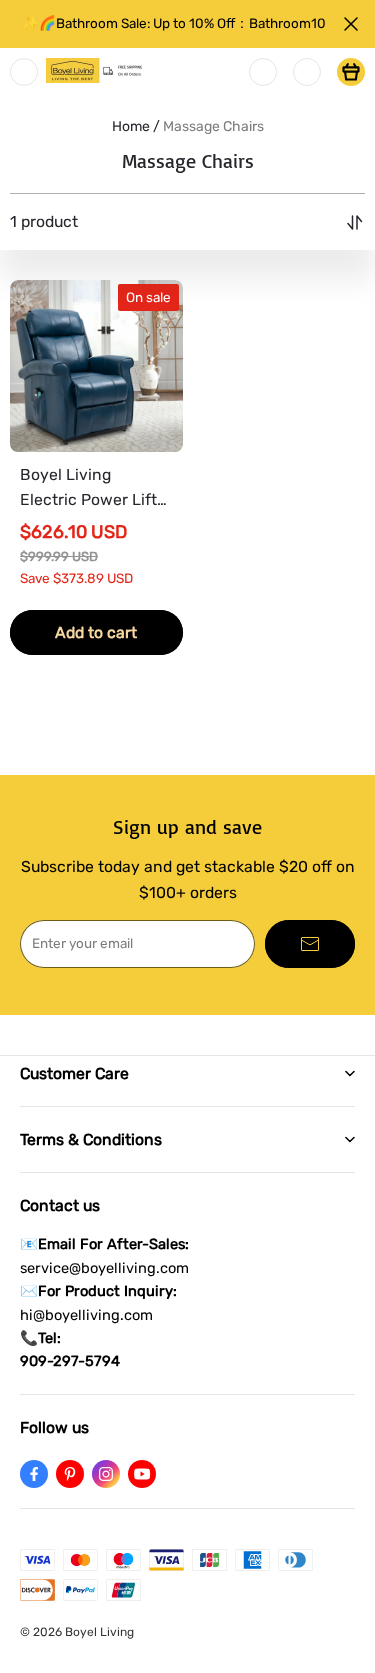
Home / (136, 126)
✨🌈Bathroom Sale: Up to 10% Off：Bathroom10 (174, 23)
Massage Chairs (213, 126)
